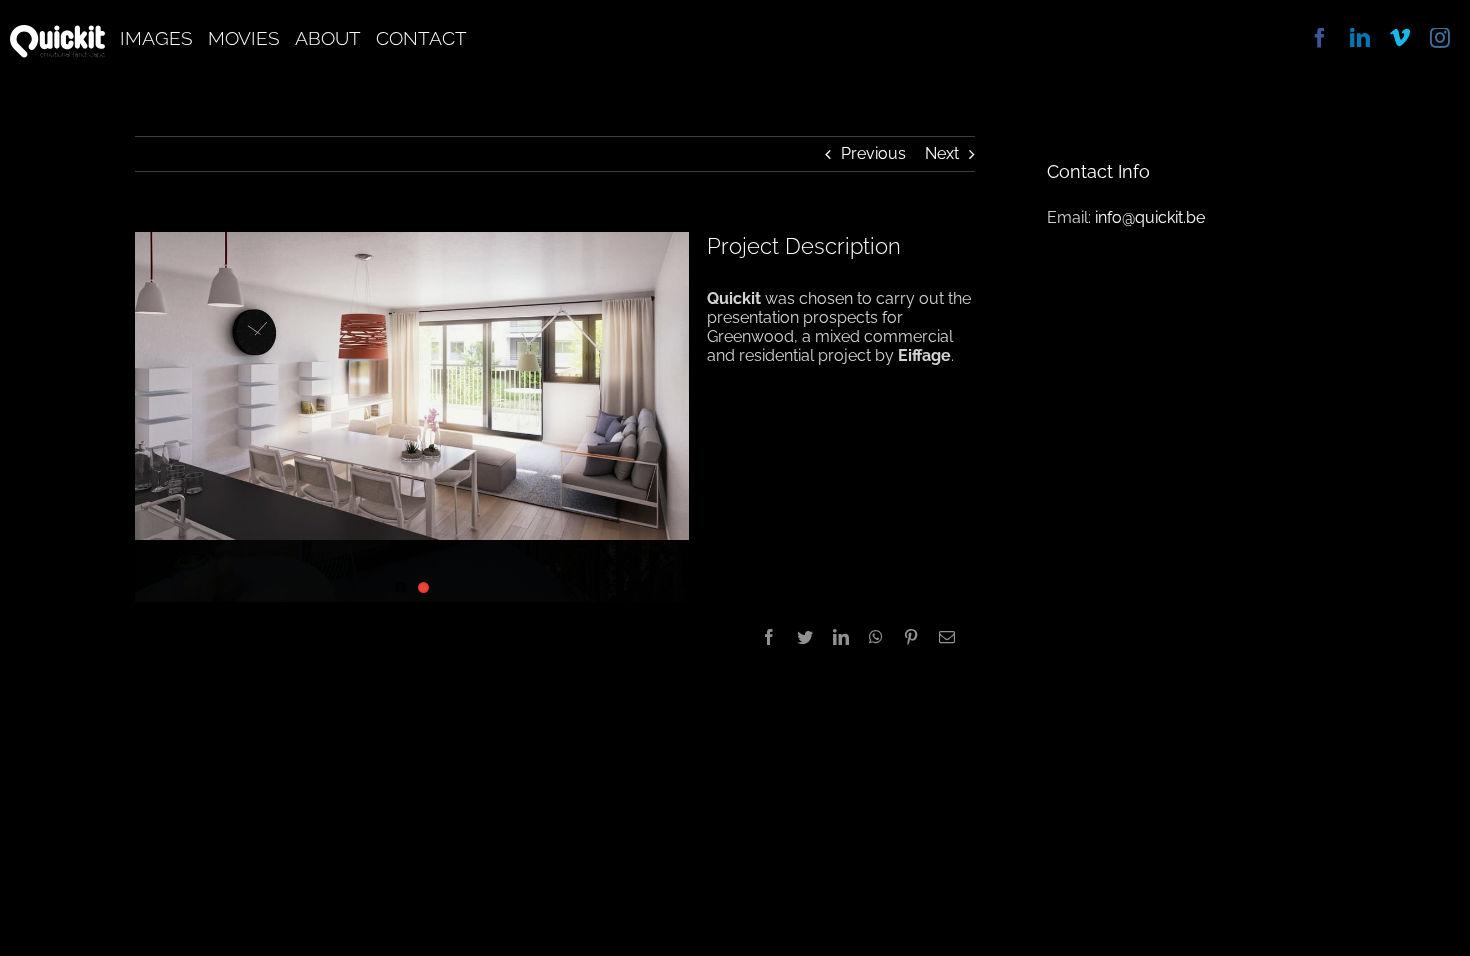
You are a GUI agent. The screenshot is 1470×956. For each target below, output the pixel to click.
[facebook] (1320, 38)
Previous (873, 153)
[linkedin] (1360, 38)
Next (942, 153)
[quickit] (57, 32)
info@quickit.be (1150, 217)
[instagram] (1440, 38)
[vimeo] (1400, 38)
